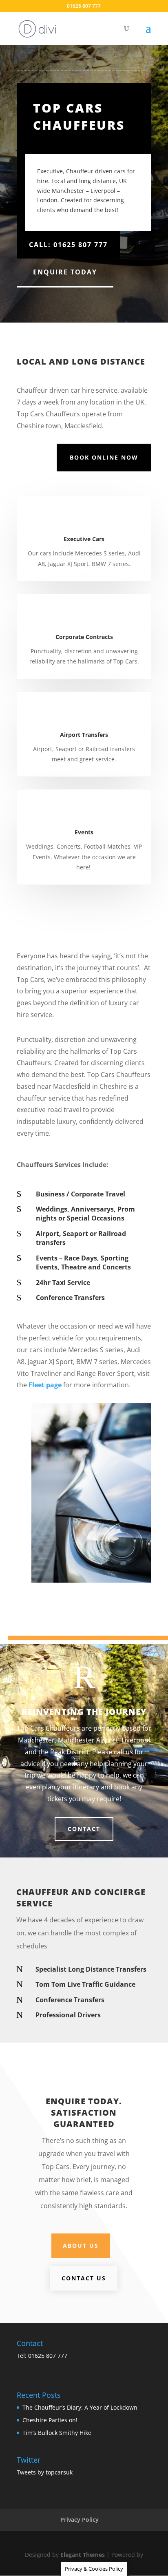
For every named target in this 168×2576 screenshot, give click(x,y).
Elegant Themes (83, 2555)
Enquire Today (65, 272)
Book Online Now (104, 457)
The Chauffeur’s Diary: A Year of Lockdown (80, 2407)
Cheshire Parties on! (50, 2420)
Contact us (84, 2278)
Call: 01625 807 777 (68, 245)
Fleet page (45, 1385)
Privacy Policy (80, 2520)
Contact (84, 1829)
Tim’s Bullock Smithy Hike (57, 2433)
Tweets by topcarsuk (45, 2472)
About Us (81, 2245)
